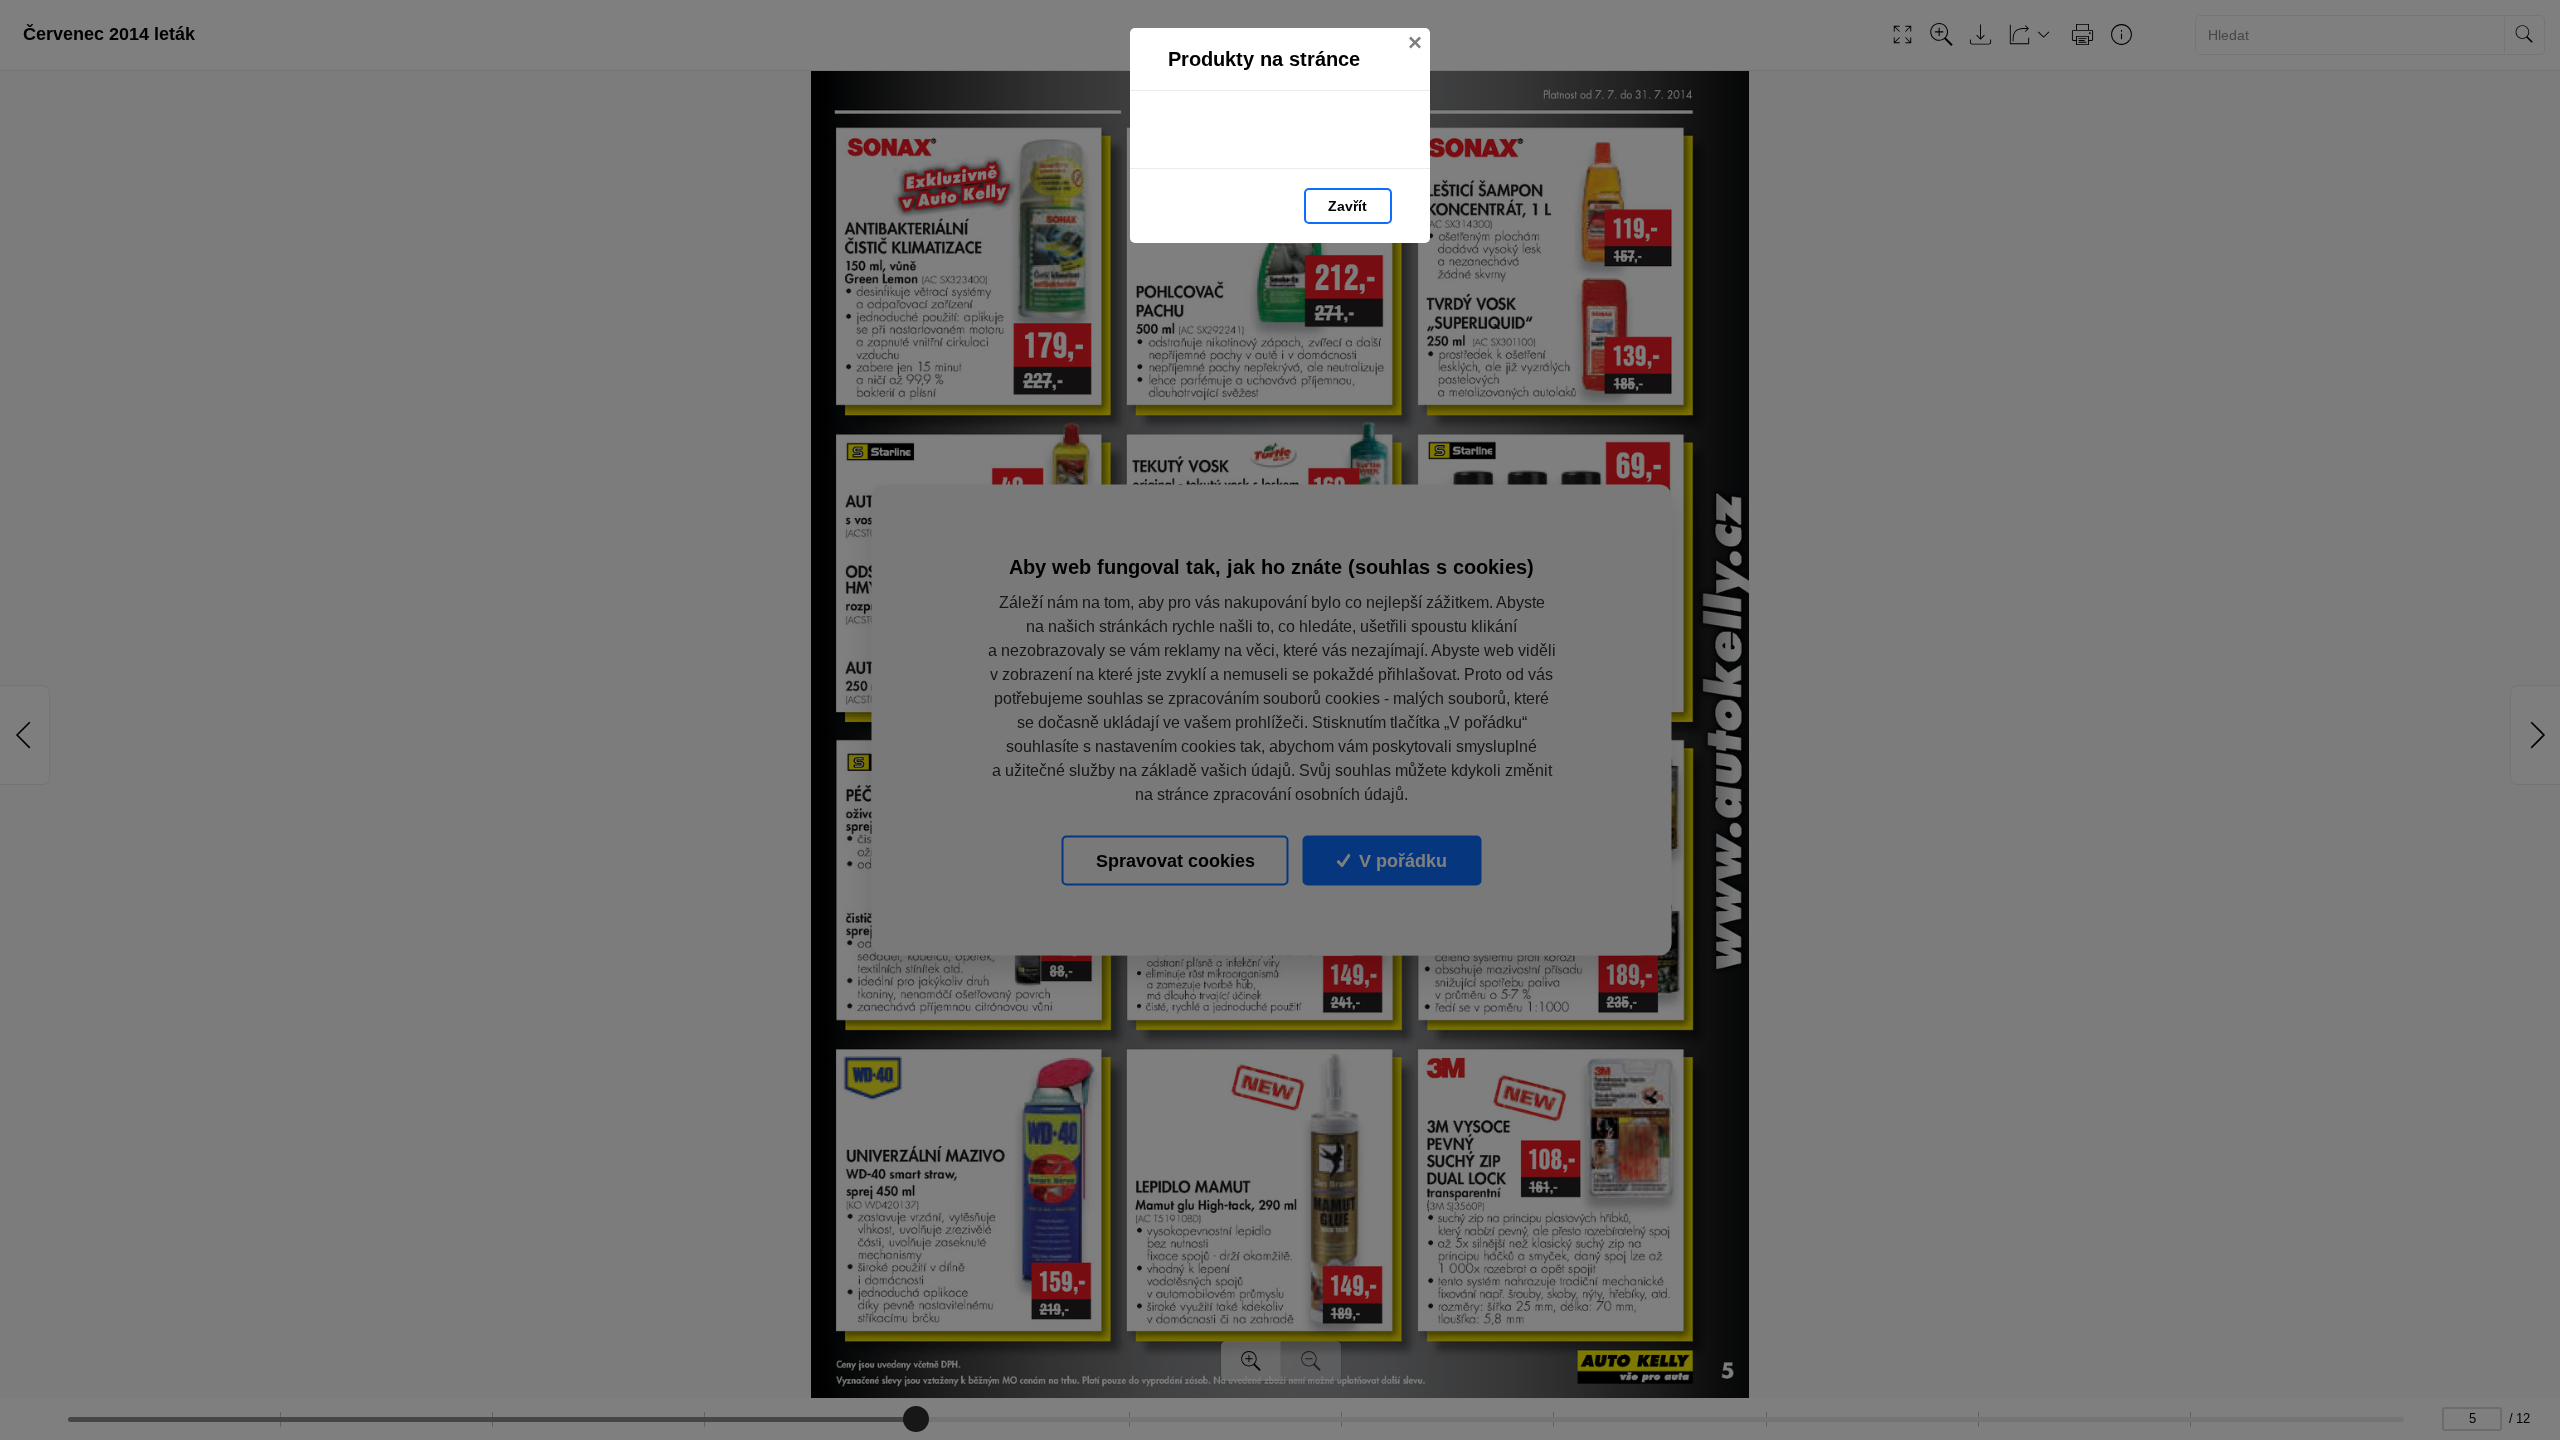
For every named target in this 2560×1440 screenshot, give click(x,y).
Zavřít (1347, 206)
